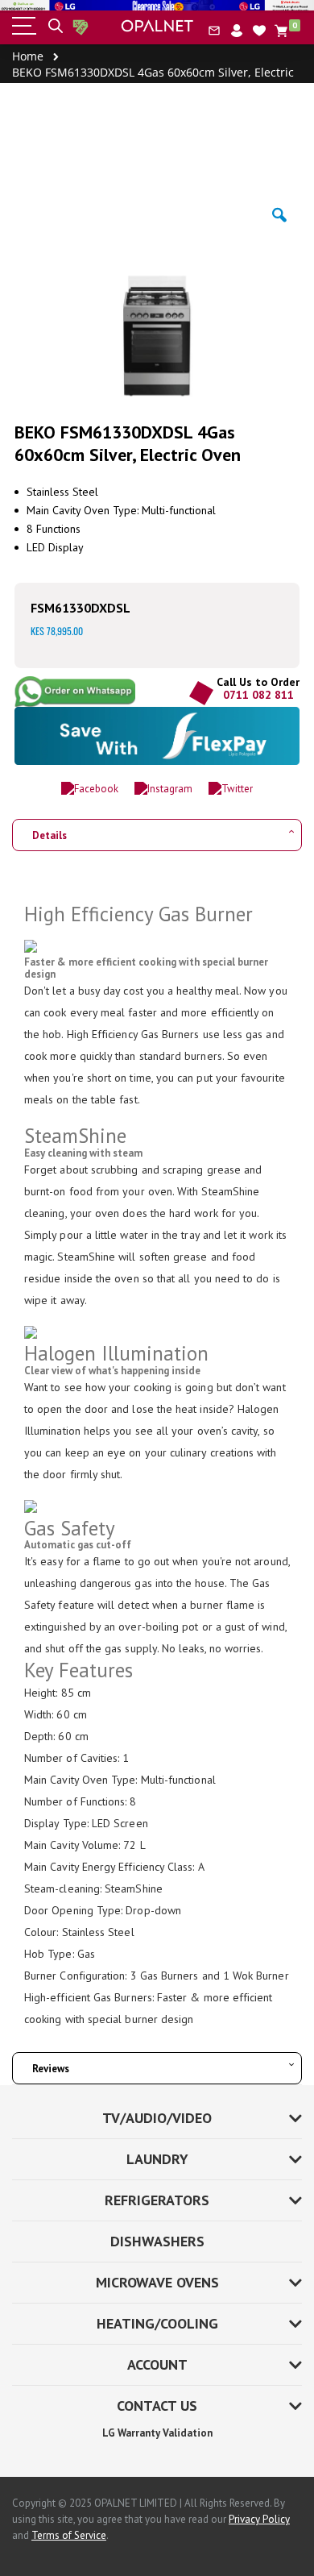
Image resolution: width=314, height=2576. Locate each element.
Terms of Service (69, 2535)
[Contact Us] (214, 31)
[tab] (157, 830)
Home (28, 56)
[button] (259, 31)
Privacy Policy (259, 2519)
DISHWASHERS (157, 2241)
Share (80, 692)
